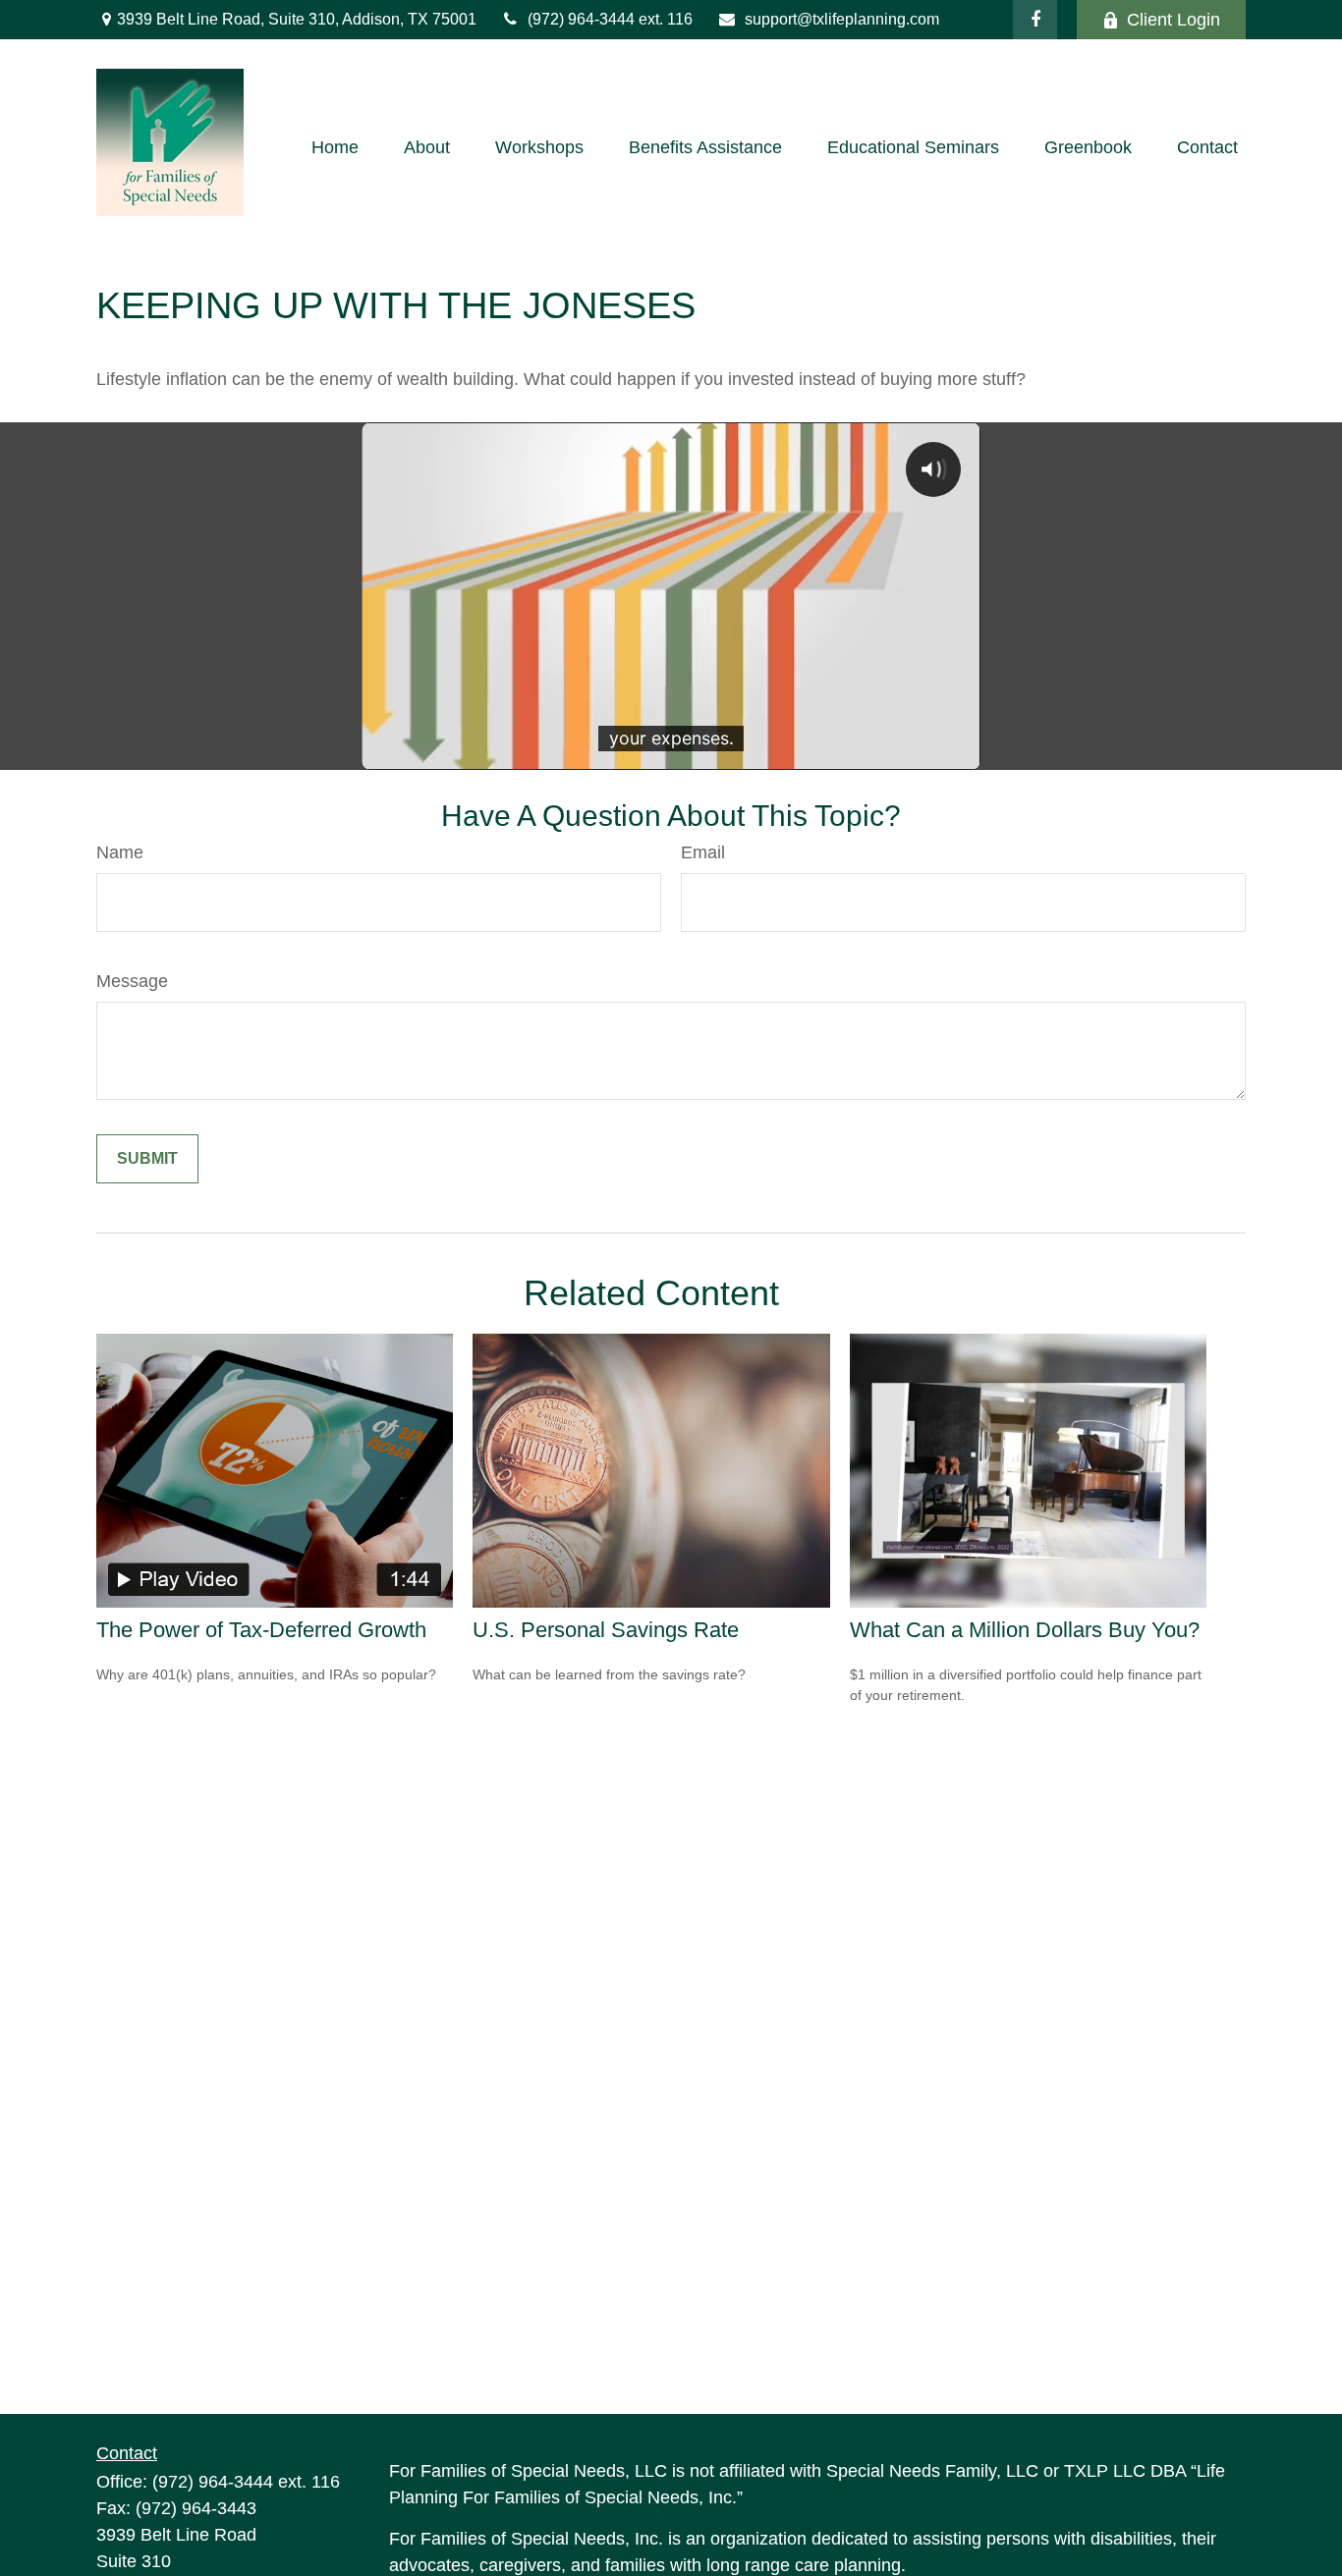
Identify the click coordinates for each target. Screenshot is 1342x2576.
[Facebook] (1035, 20)
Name (120, 852)
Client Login (1174, 20)
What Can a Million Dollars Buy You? (1025, 1630)
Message (132, 981)
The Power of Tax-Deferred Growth (261, 1630)
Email (703, 852)
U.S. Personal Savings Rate (606, 1630)
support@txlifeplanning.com (842, 19)
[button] (335, 147)
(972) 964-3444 (583, 19)
